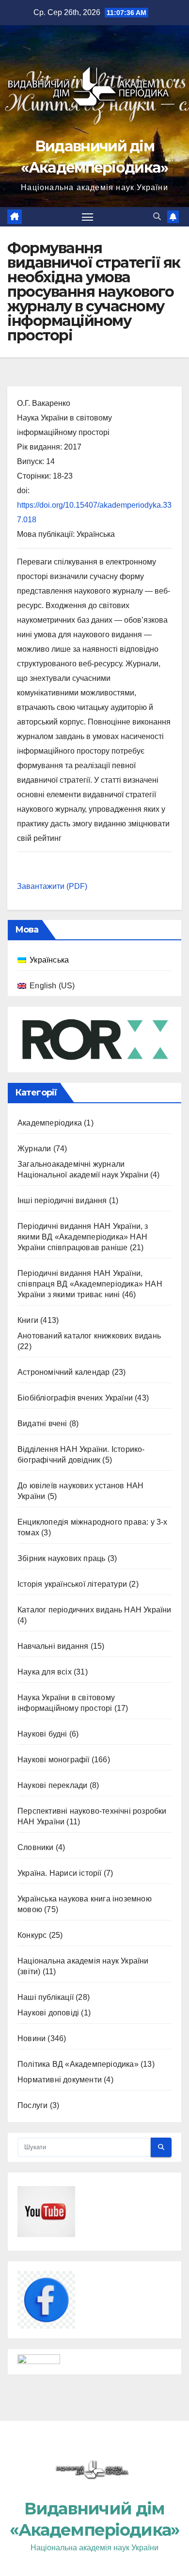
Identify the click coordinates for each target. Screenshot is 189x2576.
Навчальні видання (53, 1646)
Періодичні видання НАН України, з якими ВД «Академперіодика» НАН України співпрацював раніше (83, 1237)
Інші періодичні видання (62, 1200)
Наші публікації (46, 1997)
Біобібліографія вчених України (75, 1398)
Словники (36, 1847)
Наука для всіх (45, 1672)
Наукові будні (42, 1734)
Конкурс (32, 1935)
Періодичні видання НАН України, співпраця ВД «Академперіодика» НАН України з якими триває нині (90, 1284)
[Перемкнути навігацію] (88, 217)
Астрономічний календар (63, 1372)
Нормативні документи (60, 2080)
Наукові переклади (52, 1785)
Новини (31, 2038)
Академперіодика (50, 1123)
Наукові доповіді (48, 2013)
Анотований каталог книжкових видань (89, 1336)
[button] (157, 217)
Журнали (34, 1149)
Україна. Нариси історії (60, 1873)
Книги (28, 1320)
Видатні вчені (42, 1424)
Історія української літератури (72, 1584)
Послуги (32, 2105)
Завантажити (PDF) (52, 886)
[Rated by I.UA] (39, 2361)
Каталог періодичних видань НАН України (94, 1610)
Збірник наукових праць (61, 1558)
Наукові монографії (54, 1760)
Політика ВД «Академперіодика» (78, 2064)
